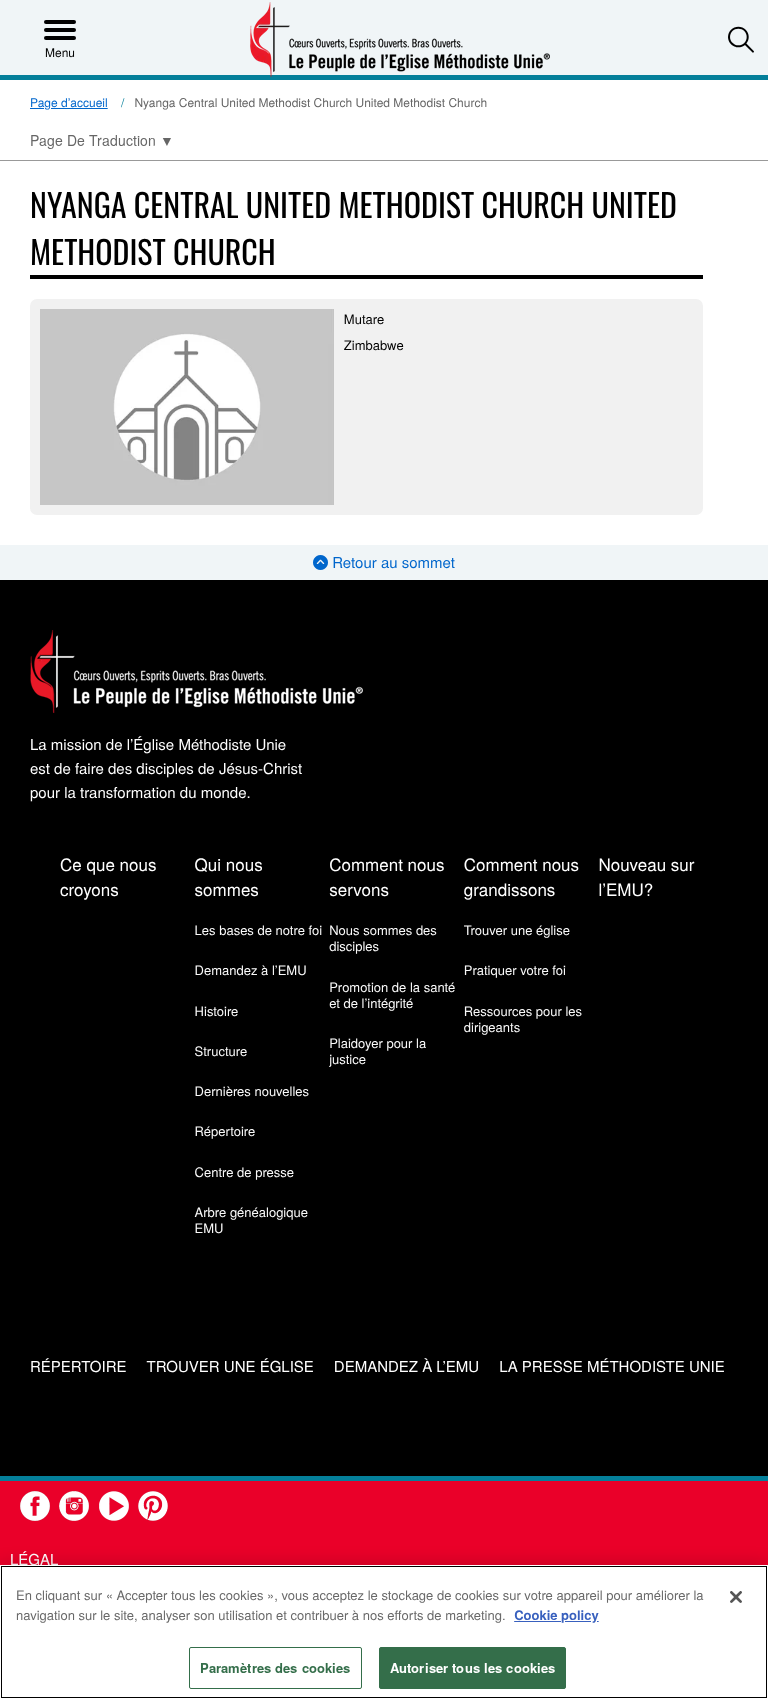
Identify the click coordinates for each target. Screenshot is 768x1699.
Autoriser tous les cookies (472, 1667)
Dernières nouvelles (252, 1090)
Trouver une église (517, 929)
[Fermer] (736, 1597)
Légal (34, 1559)
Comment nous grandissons (521, 876)
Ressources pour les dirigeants (523, 1018)
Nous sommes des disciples (383, 937)
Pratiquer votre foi (515, 969)
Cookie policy (556, 1614)
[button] (741, 39)
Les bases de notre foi (259, 929)
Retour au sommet (391, 562)
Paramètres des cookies (275, 1667)
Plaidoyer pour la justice (377, 1050)
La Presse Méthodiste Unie (612, 1367)
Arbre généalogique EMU (251, 1219)
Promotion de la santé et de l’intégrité (392, 994)
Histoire (217, 1010)
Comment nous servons (386, 876)
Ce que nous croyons (108, 876)
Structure (221, 1050)
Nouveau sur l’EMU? (646, 876)
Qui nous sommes (229, 876)
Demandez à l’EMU (251, 969)
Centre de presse (244, 1171)
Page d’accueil (69, 102)
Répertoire (225, 1130)
